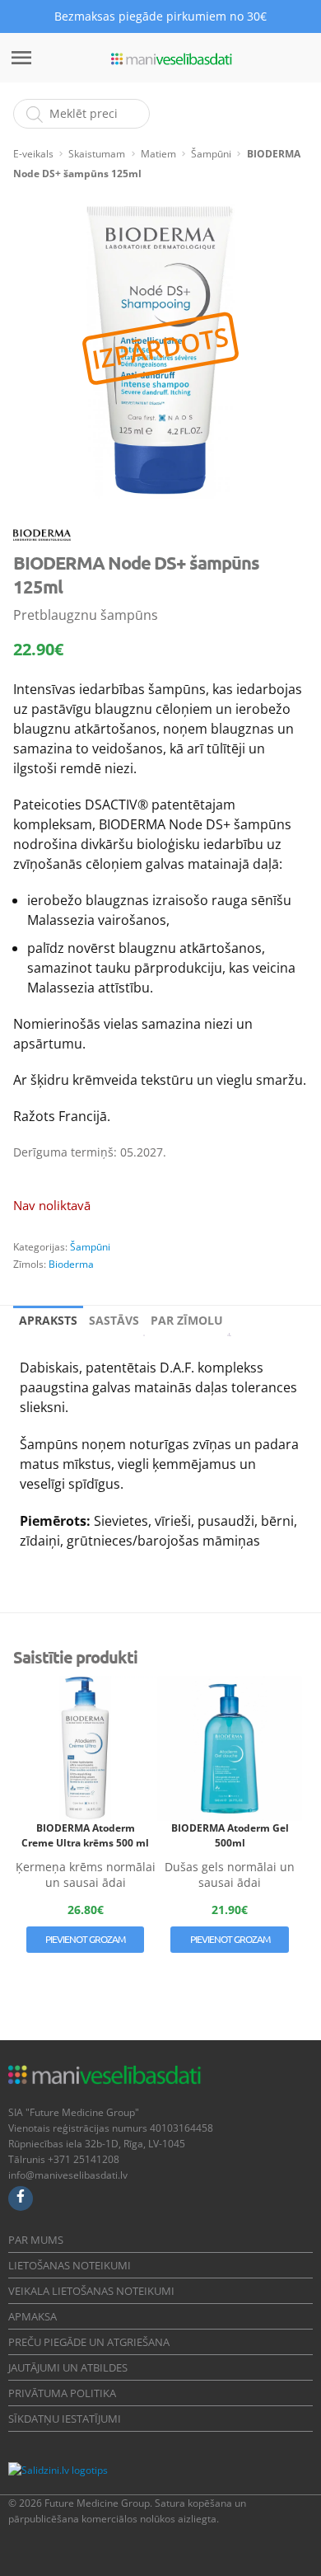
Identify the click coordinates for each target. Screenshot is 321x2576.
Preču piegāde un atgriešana (89, 2342)
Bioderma (71, 1264)
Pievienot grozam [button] (85, 1939)
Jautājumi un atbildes (68, 2367)
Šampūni (211, 154)
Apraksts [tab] (48, 1320)
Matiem (158, 154)
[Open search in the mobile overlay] (81, 114)
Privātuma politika (62, 2393)
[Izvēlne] (21, 58)
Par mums (36, 2240)
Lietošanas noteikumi (70, 2265)
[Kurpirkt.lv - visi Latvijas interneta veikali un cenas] (147, 2470)
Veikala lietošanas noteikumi (91, 2291)
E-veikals (33, 154)
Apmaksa (33, 2316)
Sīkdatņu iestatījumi (65, 2419)
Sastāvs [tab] (114, 1320)
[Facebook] (21, 2198)
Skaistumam (97, 154)
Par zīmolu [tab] (187, 1320)
